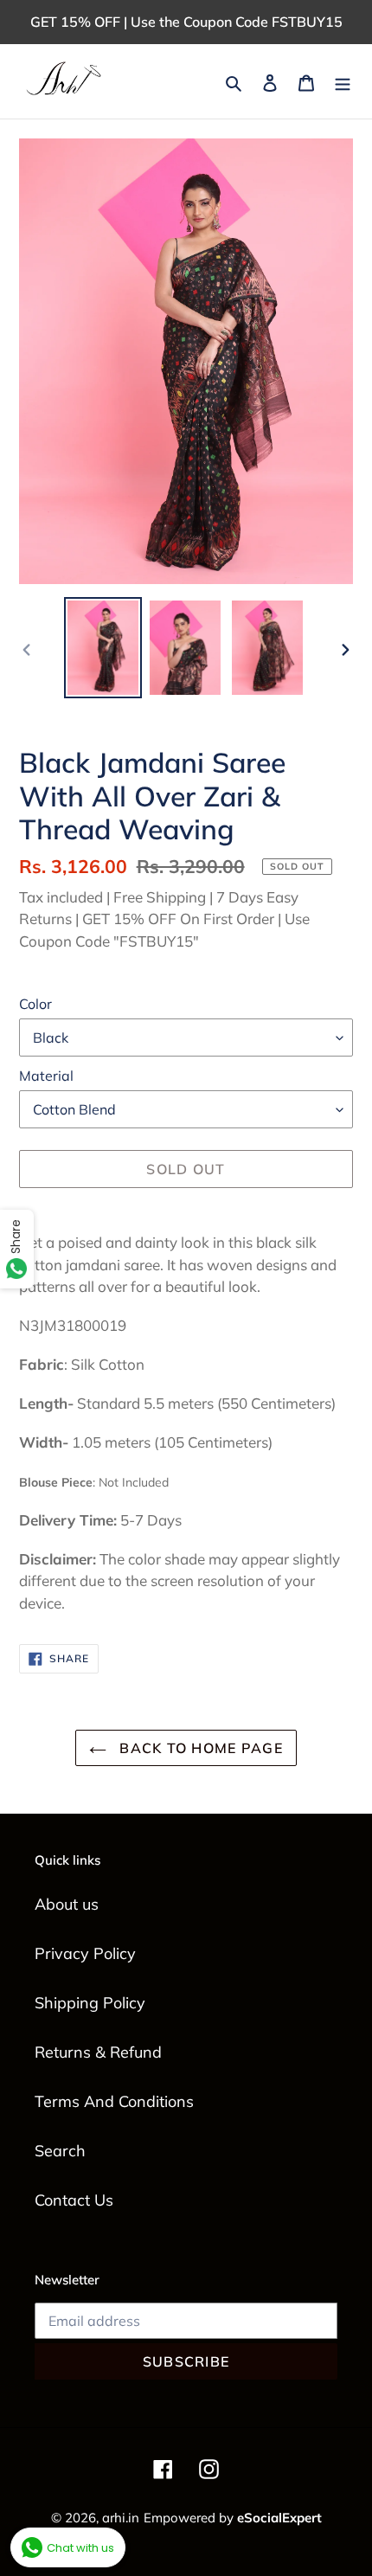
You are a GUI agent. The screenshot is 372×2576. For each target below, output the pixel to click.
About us (67, 1904)
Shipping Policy (90, 2003)
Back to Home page (199, 1748)
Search (60, 2151)
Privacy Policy (85, 1953)
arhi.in (121, 2518)
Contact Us (74, 2200)
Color (35, 1004)
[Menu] (343, 82)
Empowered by (233, 2518)
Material (46, 1076)
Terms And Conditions (114, 2101)
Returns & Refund (98, 2052)
